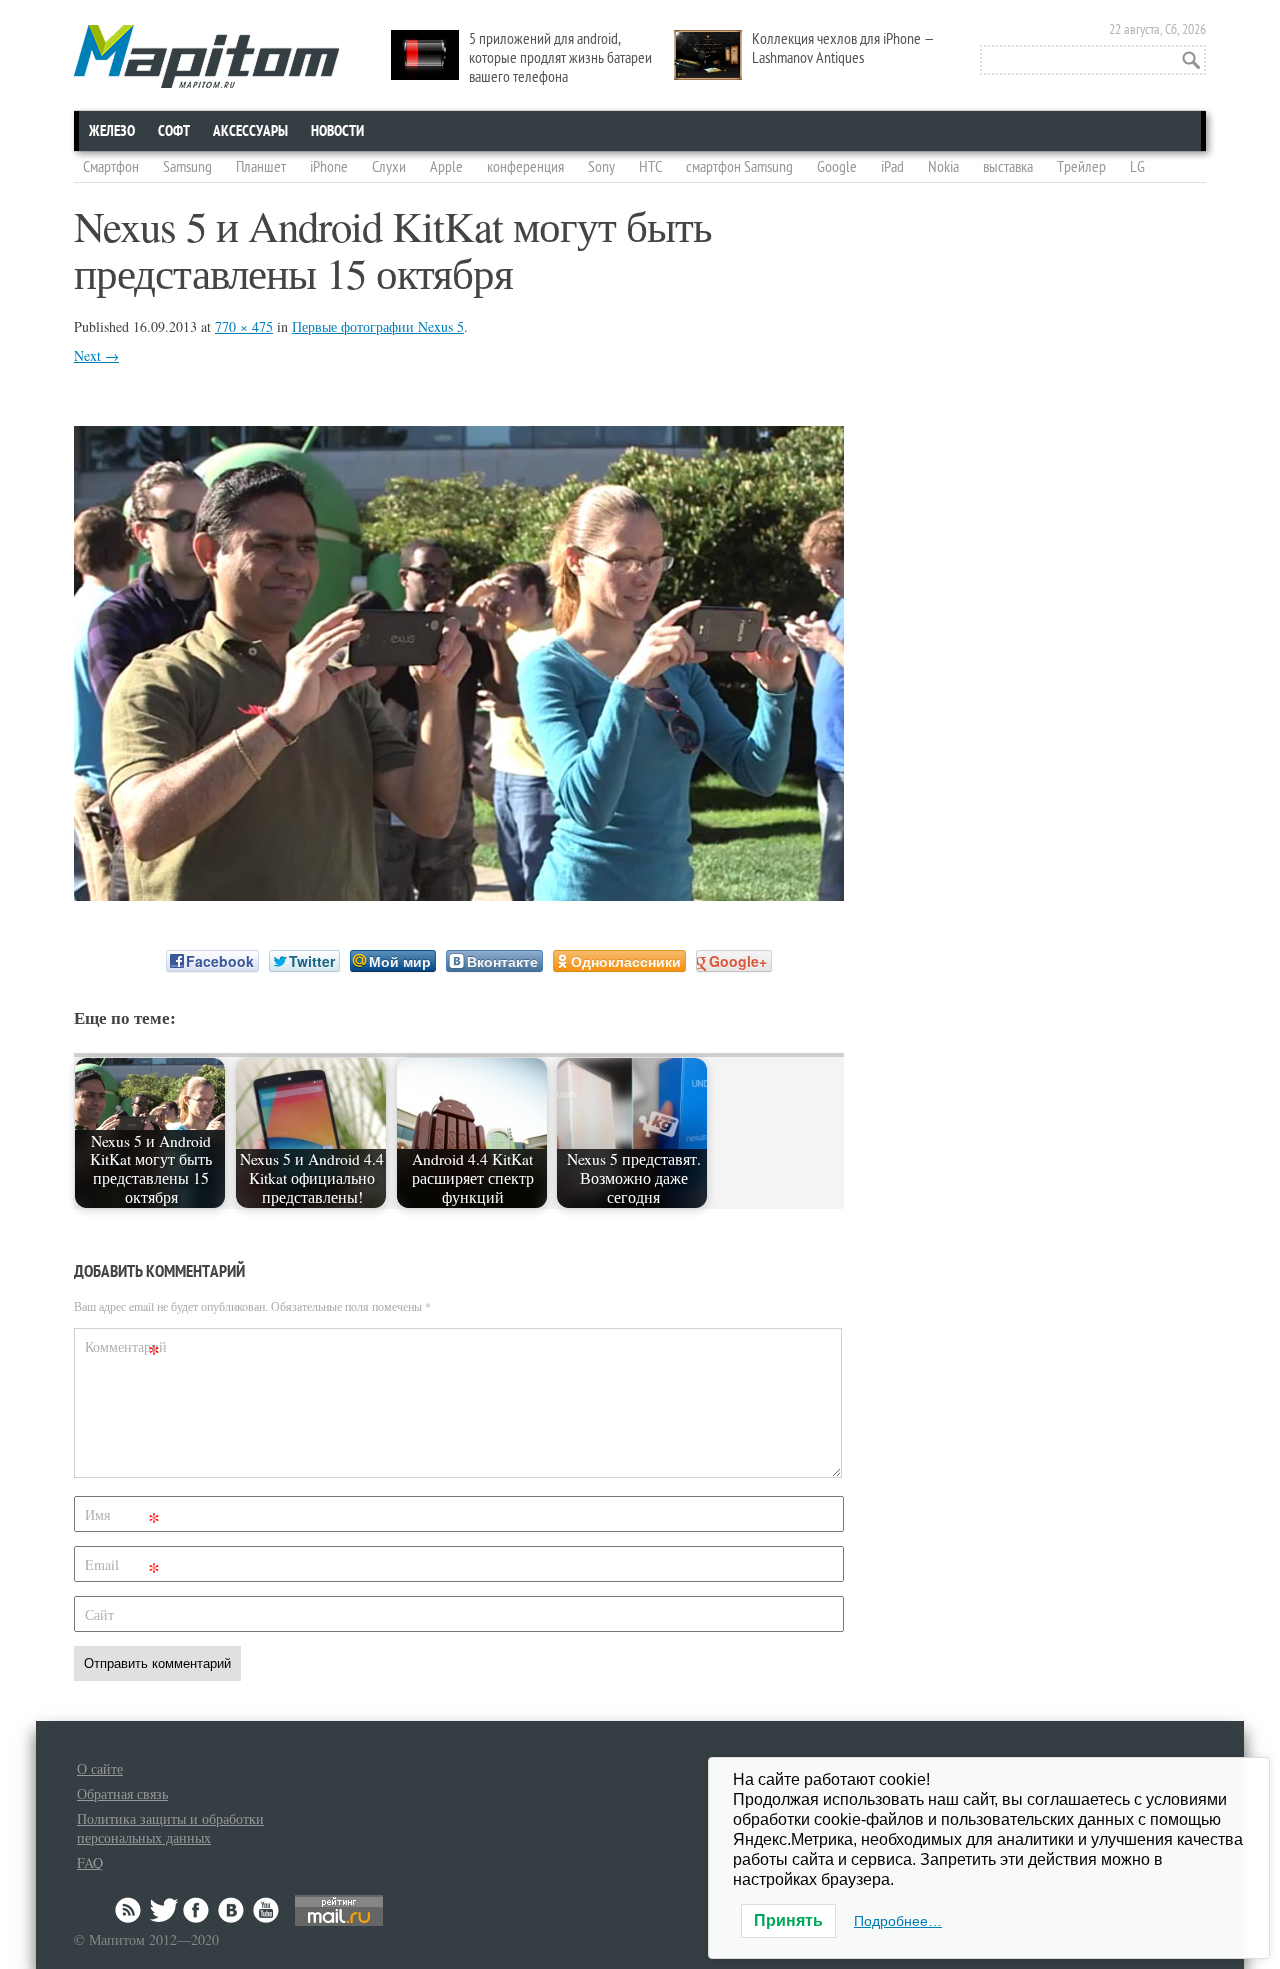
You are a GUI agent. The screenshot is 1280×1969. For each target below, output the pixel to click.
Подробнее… (898, 1921)
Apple (446, 167)
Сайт (99, 1614)
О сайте (100, 1768)
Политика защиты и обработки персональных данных (170, 1828)
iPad (892, 167)
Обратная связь (122, 1793)
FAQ (90, 1862)
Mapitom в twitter (164, 1910)
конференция (525, 167)
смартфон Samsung (739, 167)
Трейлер (1081, 167)
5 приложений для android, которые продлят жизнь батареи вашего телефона (560, 58)
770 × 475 (244, 326)
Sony (601, 167)
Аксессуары (250, 131)
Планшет (261, 167)
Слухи (389, 167)
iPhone (329, 167)
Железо (112, 131)
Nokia (943, 167)
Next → (96, 355)
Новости (337, 131)
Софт (174, 131)
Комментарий (125, 1350)
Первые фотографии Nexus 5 (378, 326)
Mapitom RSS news (130, 1910)
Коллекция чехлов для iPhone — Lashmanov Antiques (843, 48)
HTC (650, 167)
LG (1137, 167)
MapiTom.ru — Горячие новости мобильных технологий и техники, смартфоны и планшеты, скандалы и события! (206, 56)
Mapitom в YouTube (266, 1910)
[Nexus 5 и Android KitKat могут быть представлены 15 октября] (459, 894)
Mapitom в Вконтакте (232, 1910)
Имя (122, 1518)
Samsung (187, 167)
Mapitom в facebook (198, 1910)
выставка (1008, 167)
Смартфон (111, 167)
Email (122, 1568)
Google (837, 167)
